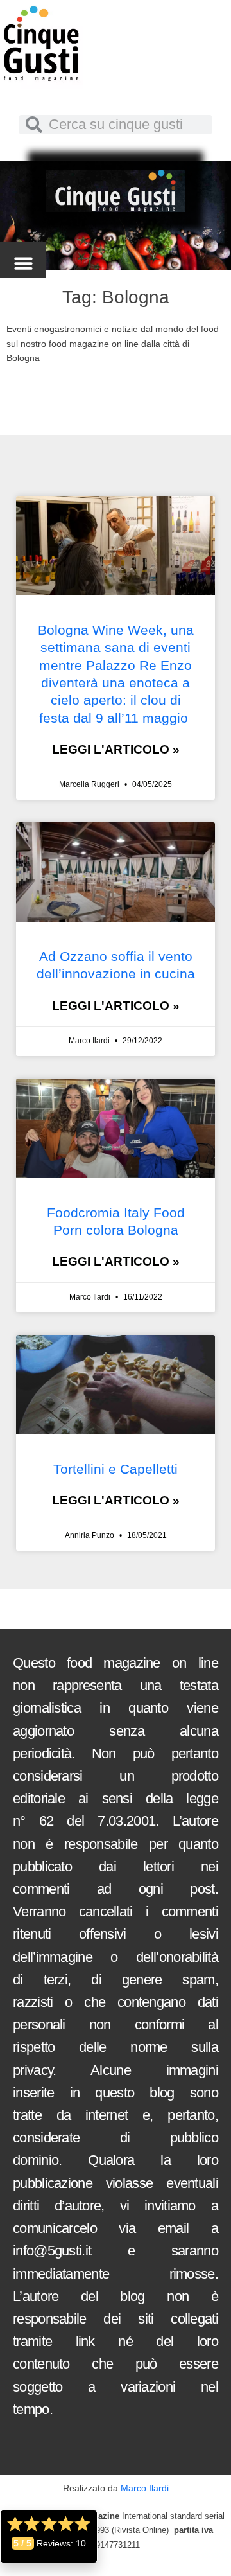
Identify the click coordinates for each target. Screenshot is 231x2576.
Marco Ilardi (145, 2488)
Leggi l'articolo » (116, 749)
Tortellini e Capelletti (116, 1469)
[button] (23, 264)
